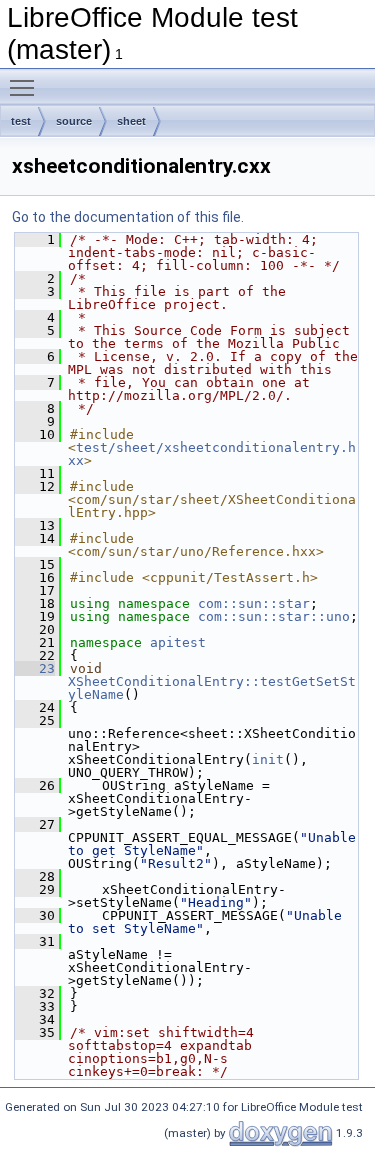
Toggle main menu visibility (26, 87)
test (21, 121)
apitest (178, 642)
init (268, 759)
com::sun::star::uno (274, 616)
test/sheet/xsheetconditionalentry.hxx (212, 454)
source (74, 121)
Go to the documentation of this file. (128, 217)
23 (35, 668)
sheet (131, 121)
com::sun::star (254, 603)
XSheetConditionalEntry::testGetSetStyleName (212, 688)
